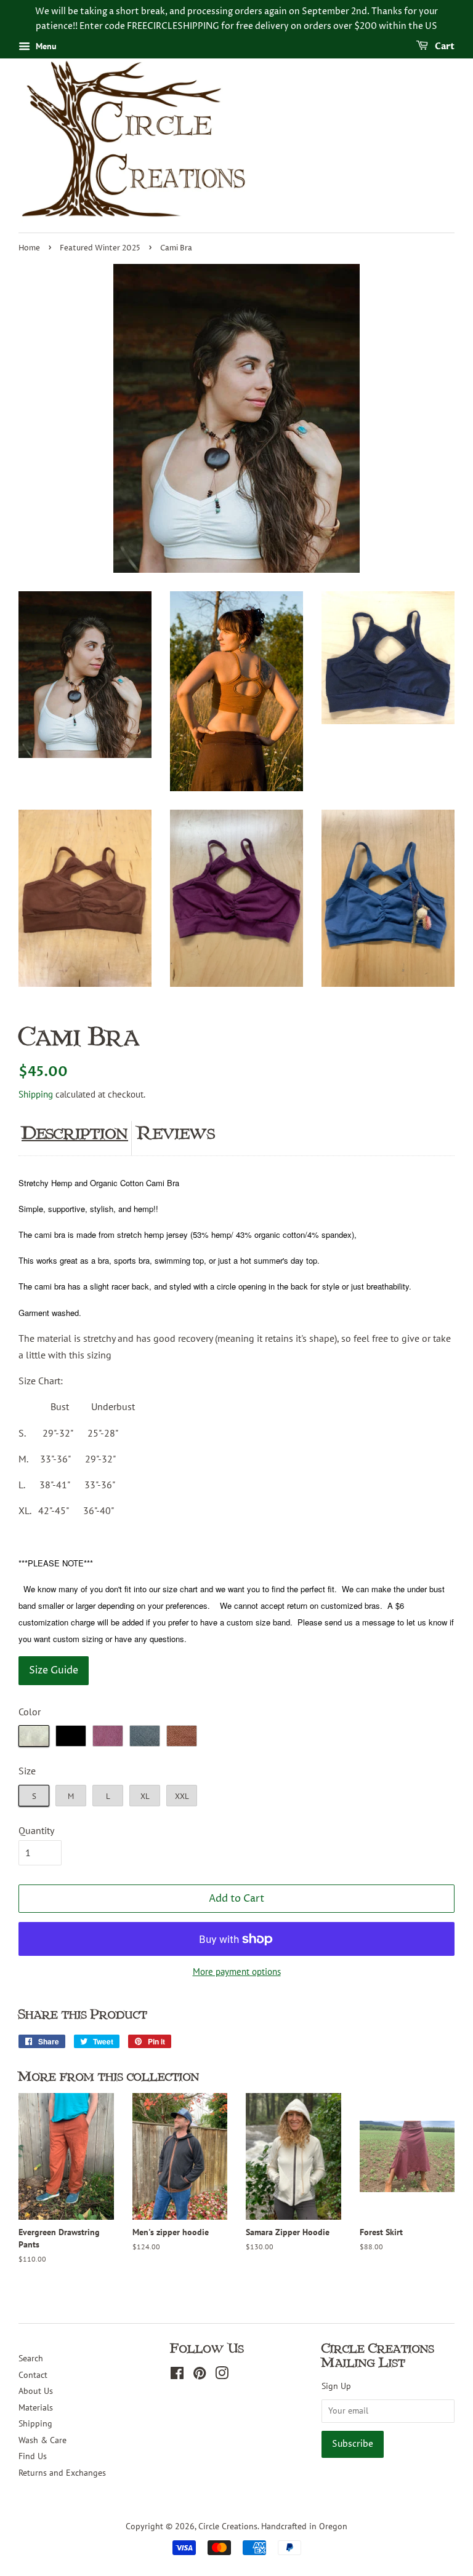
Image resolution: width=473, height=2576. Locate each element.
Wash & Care (42, 2440)
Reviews (176, 1133)
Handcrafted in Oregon (304, 2526)
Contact (33, 2375)
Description (75, 1133)
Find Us (33, 2456)
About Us (36, 2391)
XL (145, 1796)
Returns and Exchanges (62, 2473)
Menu (45, 46)
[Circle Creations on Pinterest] (200, 2375)
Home (29, 248)
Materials (36, 2407)
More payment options (237, 1972)
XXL (182, 1796)
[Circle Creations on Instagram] (222, 2375)
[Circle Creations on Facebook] (177, 2375)
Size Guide (54, 1670)
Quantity (36, 1830)
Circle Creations (228, 2526)
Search (31, 2358)
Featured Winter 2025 (100, 248)
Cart (444, 46)
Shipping (36, 1094)
